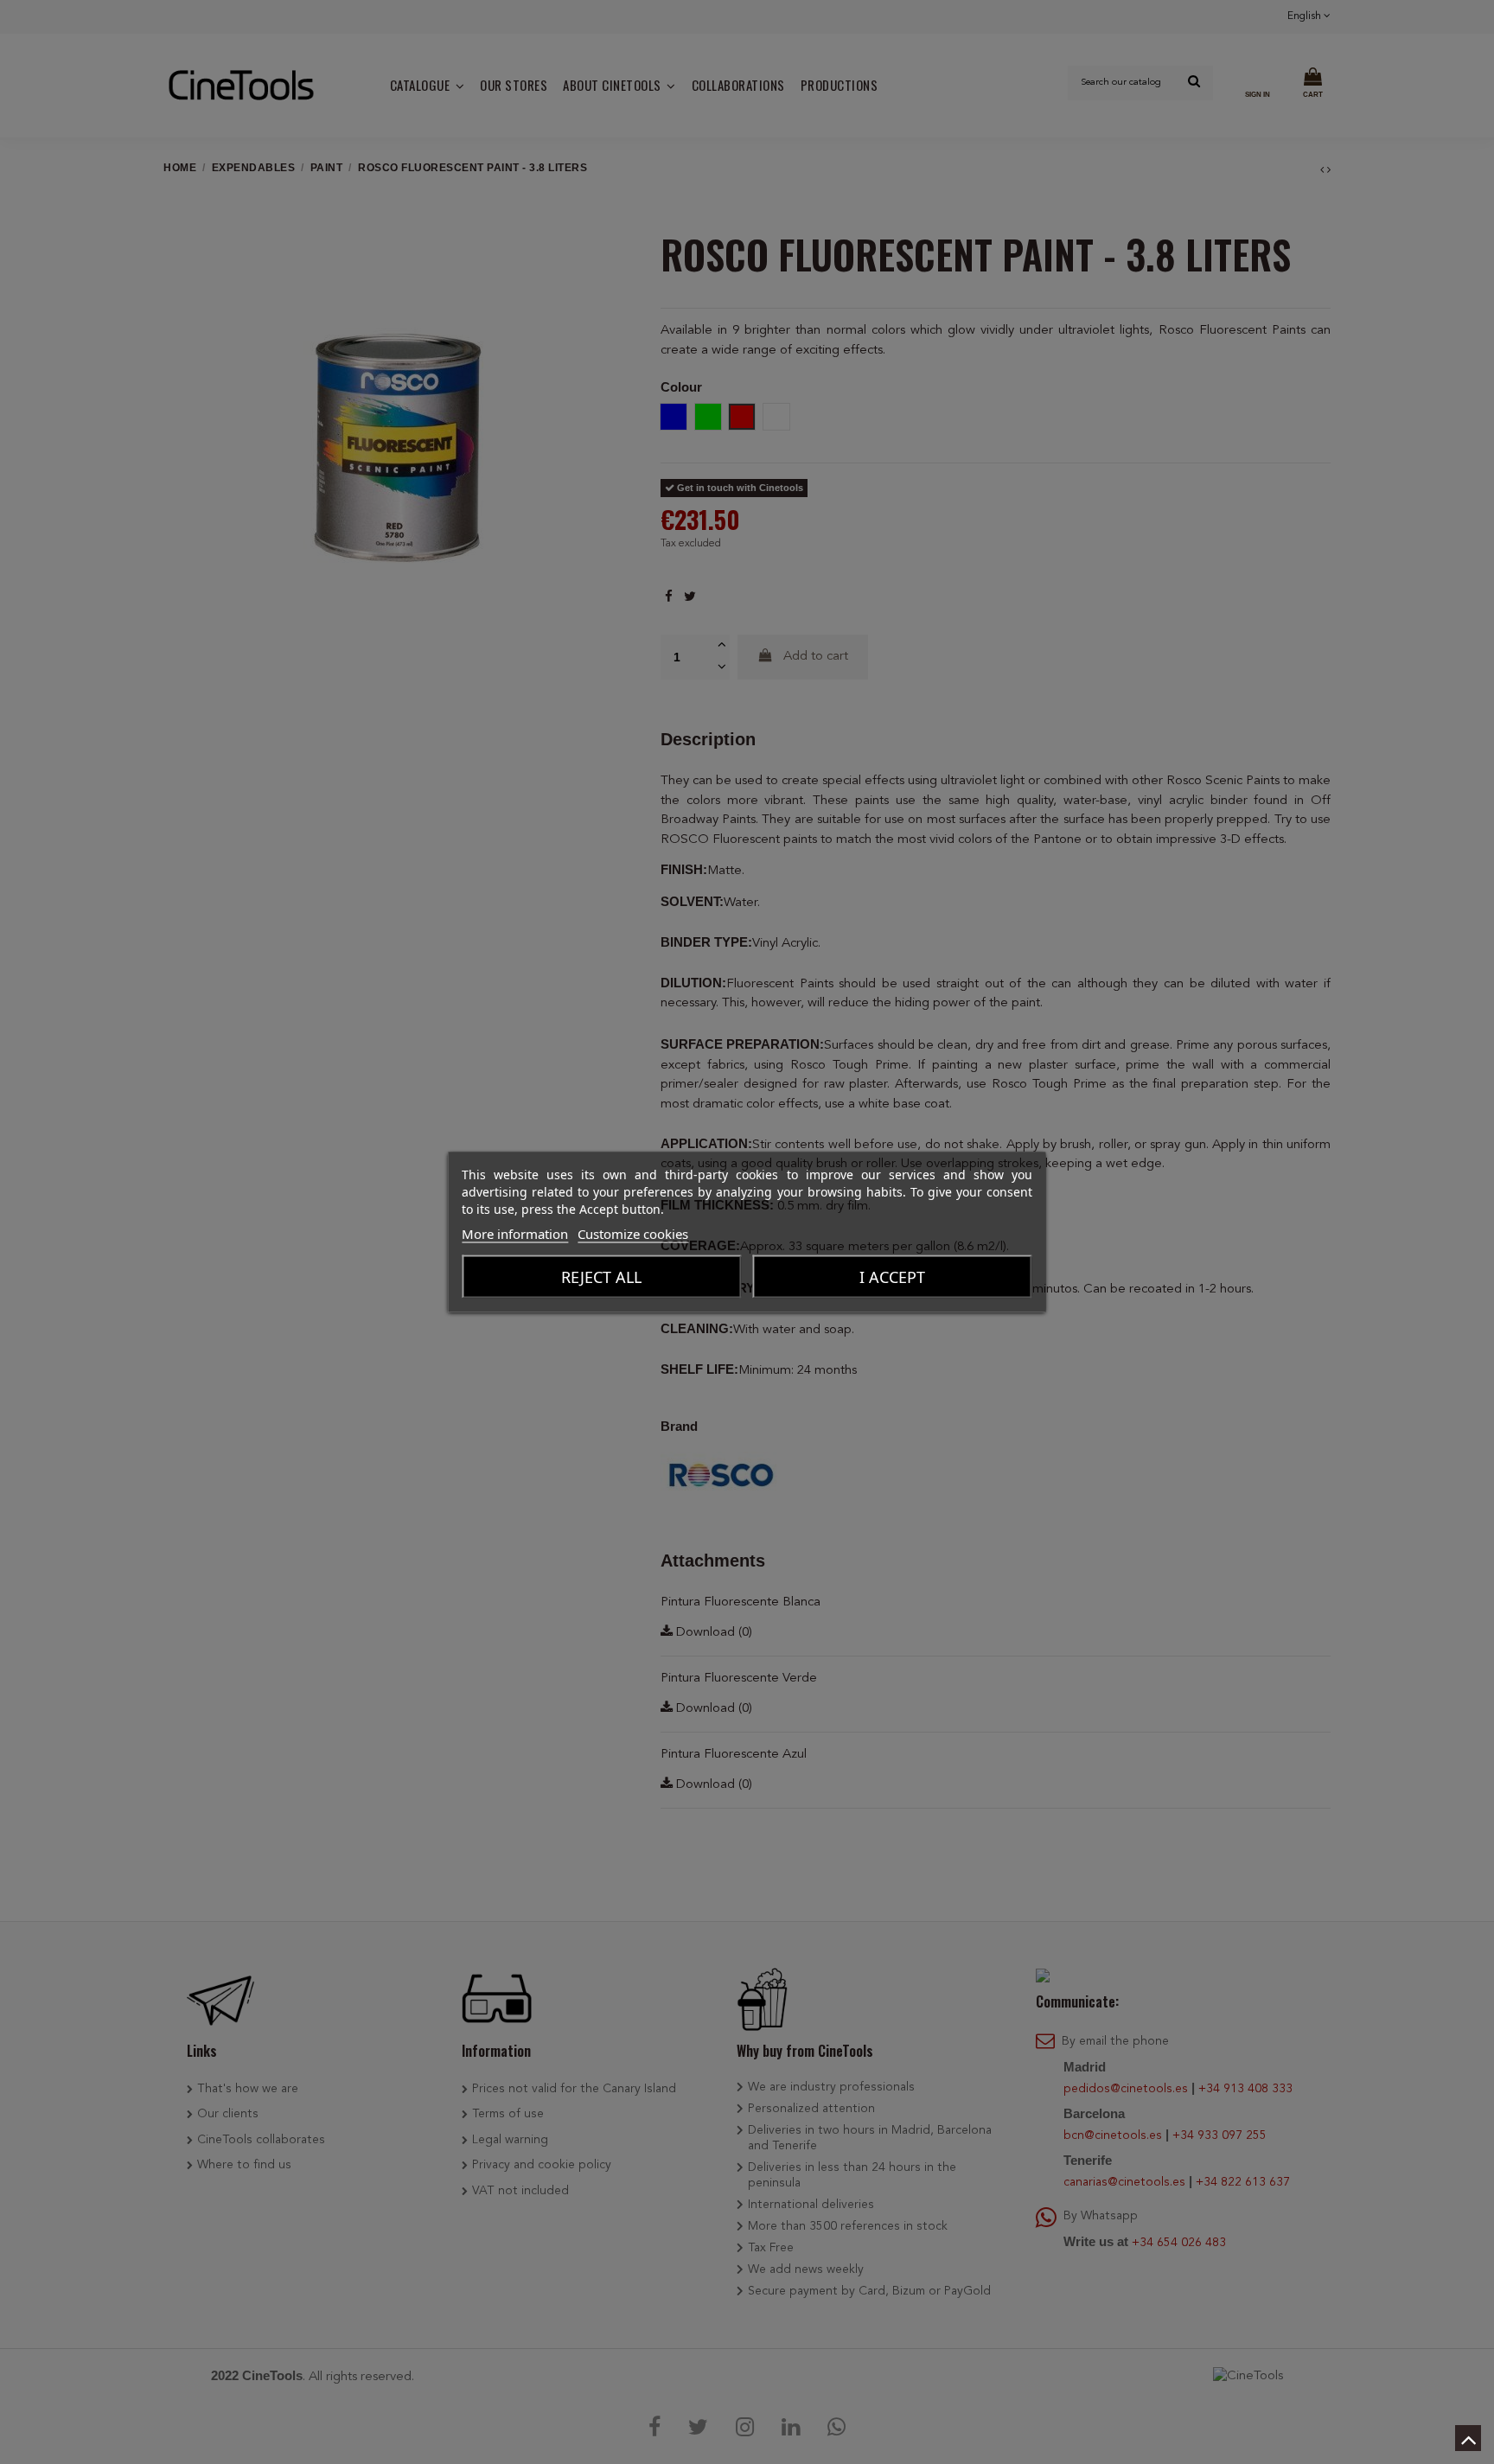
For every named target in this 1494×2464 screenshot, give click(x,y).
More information (515, 1234)
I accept (892, 1277)
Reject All (601, 1277)
